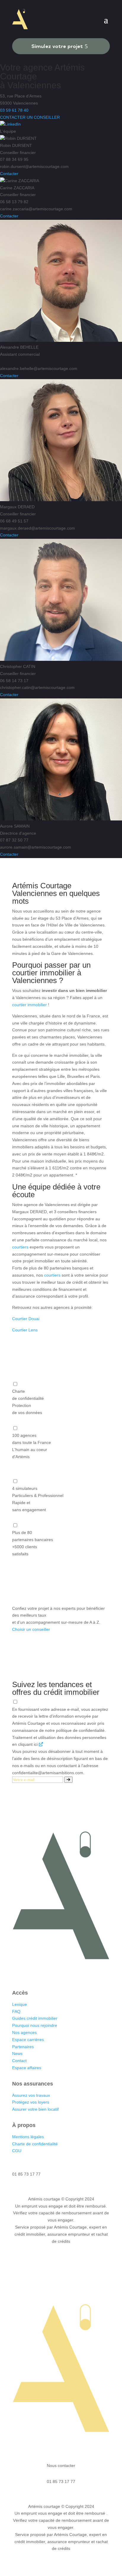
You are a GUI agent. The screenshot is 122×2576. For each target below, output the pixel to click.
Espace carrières (28, 2040)
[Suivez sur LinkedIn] (43, 1974)
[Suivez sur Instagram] (55, 1974)
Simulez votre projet (57, 46)
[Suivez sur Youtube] (79, 1974)
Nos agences (25, 2032)
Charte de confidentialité (35, 2144)
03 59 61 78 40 (14, 110)
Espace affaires (27, 2068)
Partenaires (23, 2047)
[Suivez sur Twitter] (67, 1974)
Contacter (9, 174)
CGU (17, 2151)
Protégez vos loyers (31, 2102)
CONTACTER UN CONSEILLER (30, 117)
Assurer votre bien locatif (35, 2109)
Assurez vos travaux (31, 2095)
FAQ (16, 2011)
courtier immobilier (29, 1005)
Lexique (20, 2004)
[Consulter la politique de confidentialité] (41, 1744)
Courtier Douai (26, 1319)
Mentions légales (28, 2137)
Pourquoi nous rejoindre (35, 2025)
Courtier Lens (25, 1330)
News (17, 2054)
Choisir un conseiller (31, 1629)
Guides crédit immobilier (35, 2018)
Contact (19, 2061)
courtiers (20, 1247)
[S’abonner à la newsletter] (68, 1780)
